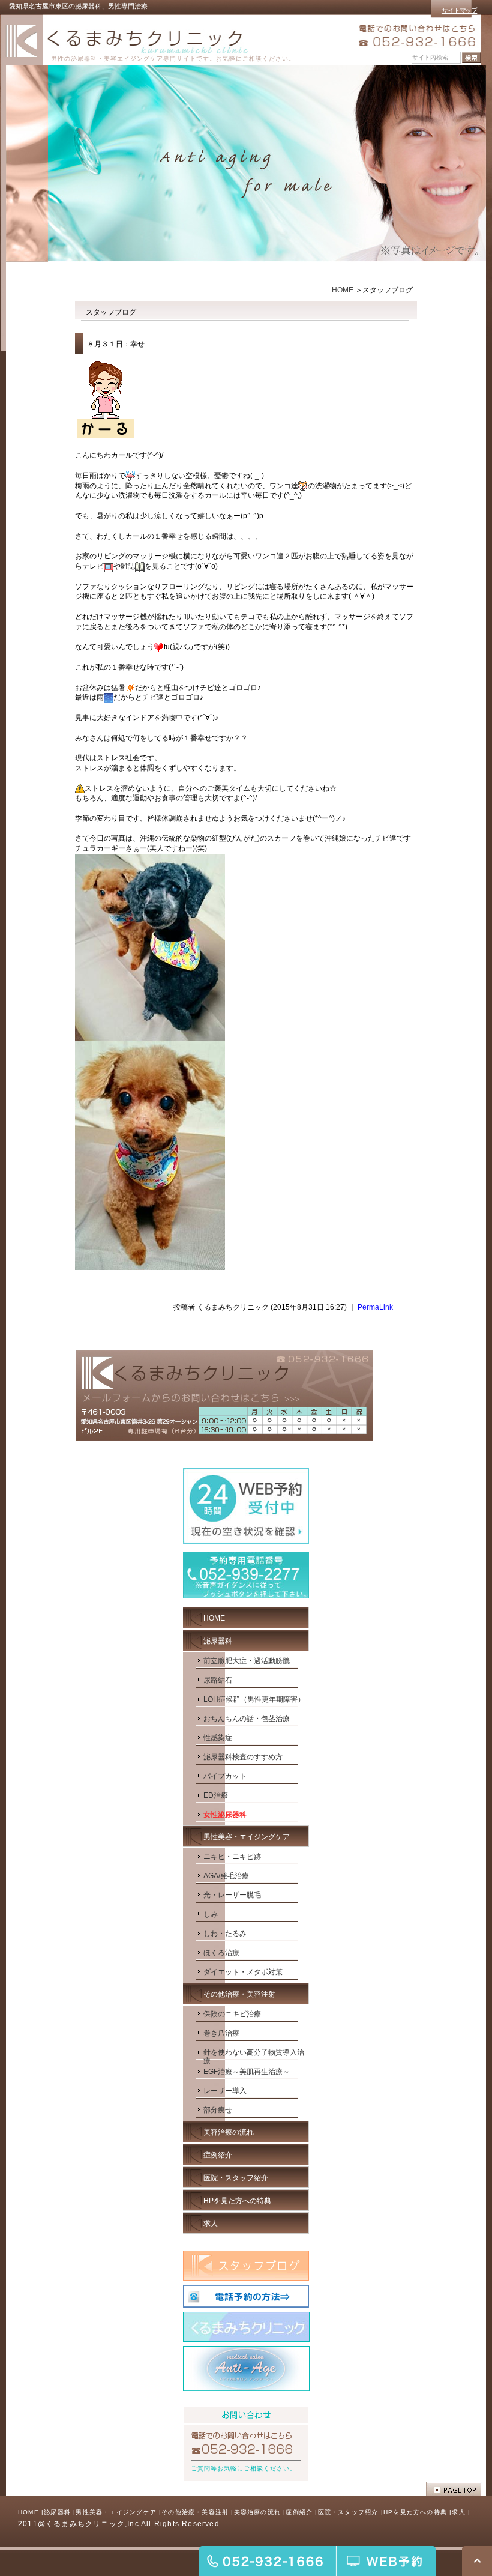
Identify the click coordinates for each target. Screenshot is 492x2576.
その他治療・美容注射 (195, 2512)
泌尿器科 (57, 2512)
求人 (458, 2512)
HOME (343, 290)
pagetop (454, 2489)
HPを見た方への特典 (415, 2512)
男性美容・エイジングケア (116, 2512)
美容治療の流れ (257, 2512)
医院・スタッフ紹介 (348, 2512)
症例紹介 (299, 2512)
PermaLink (375, 1307)
